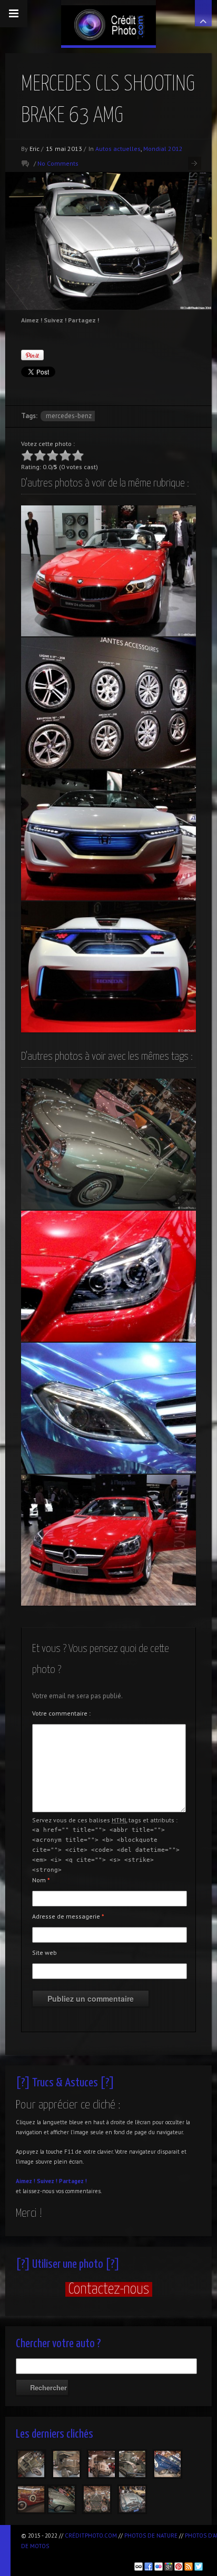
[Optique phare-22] (108, 1408)
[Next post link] (195, 163)
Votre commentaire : (61, 1713)
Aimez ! (26, 2181)
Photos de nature (151, 2536)
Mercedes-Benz (69, 416)
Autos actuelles (118, 149)
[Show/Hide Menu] (14, 14)
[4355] (62, 2499)
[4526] (102, 2464)
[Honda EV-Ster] (108, 835)
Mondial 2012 (163, 149)
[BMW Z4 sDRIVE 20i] (108, 571)
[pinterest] (179, 2567)
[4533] (31, 2464)
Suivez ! (47, 2181)
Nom (41, 1880)
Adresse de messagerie (68, 1916)
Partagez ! (73, 2181)
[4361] (167, 2464)
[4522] (132, 2464)
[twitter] (199, 2567)
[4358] (31, 2499)
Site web (45, 1953)
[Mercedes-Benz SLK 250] (108, 1540)
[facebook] (149, 2567)
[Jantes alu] (108, 703)
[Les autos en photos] (108, 23)
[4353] (97, 2499)
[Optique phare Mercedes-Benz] (108, 1276)
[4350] (132, 2499)
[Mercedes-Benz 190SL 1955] (108, 1144)
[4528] (66, 2464)
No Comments (58, 163)
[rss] (189, 2567)
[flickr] (159, 2567)
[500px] (139, 2567)
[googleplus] (169, 2567)
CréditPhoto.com (91, 2536)
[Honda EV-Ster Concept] (108, 967)
